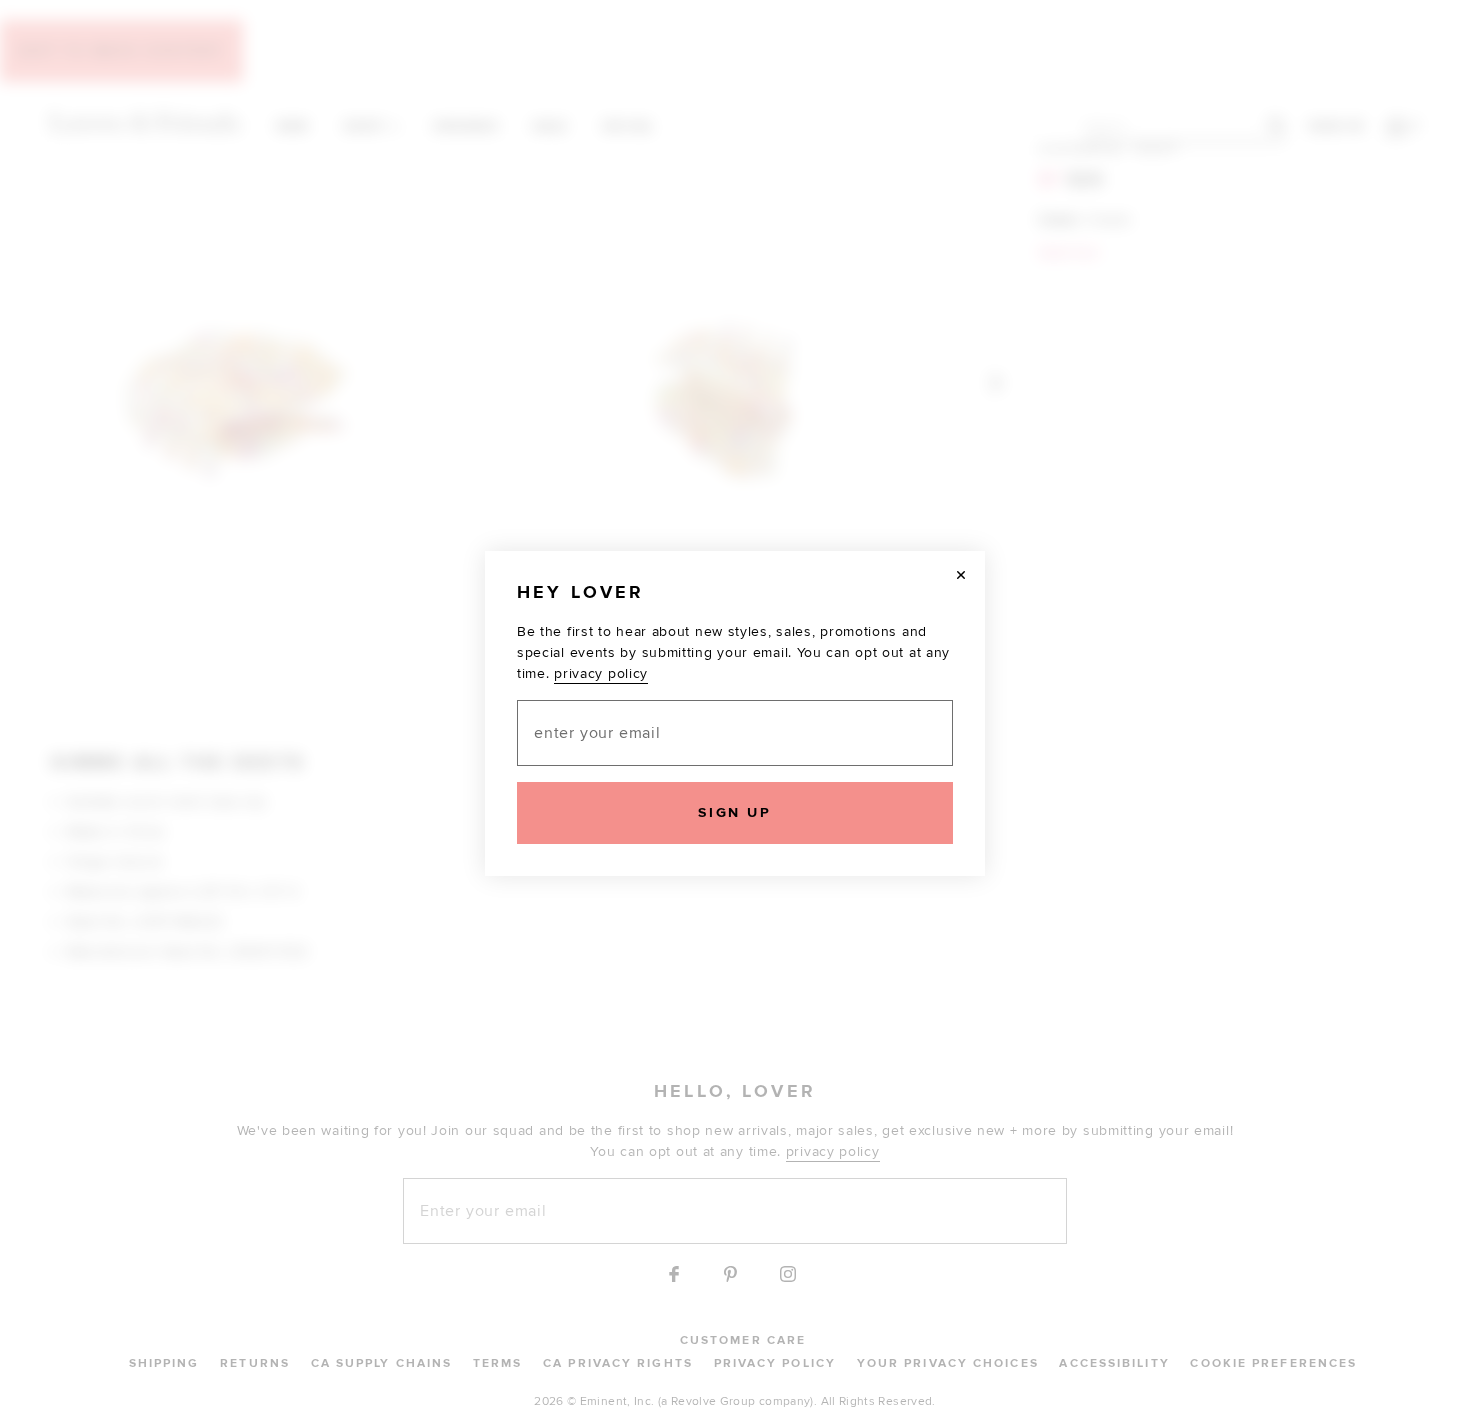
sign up (734, 812)
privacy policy (601, 673)
